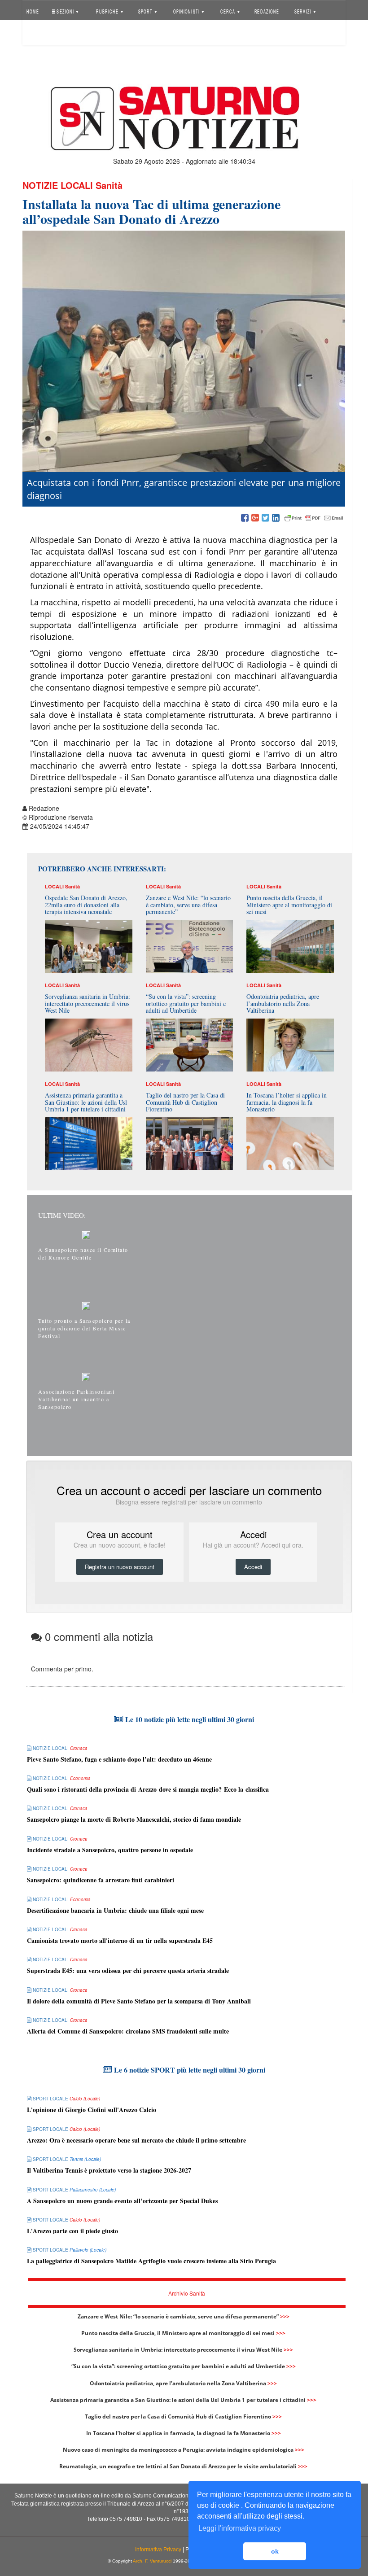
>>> (285, 2316)
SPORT (146, 11)
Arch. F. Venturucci (152, 2561)
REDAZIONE (267, 11)
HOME (33, 11)
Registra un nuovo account (120, 1567)
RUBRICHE (108, 11)
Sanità (109, 185)
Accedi (42, 33)
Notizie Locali (58, 185)
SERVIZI (304, 11)
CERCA (229, 11)
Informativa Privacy (158, 2550)
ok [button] (275, 2551)
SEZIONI (65, 11)
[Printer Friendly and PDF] (314, 518)
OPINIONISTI (187, 11)
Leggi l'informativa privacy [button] (240, 2528)
